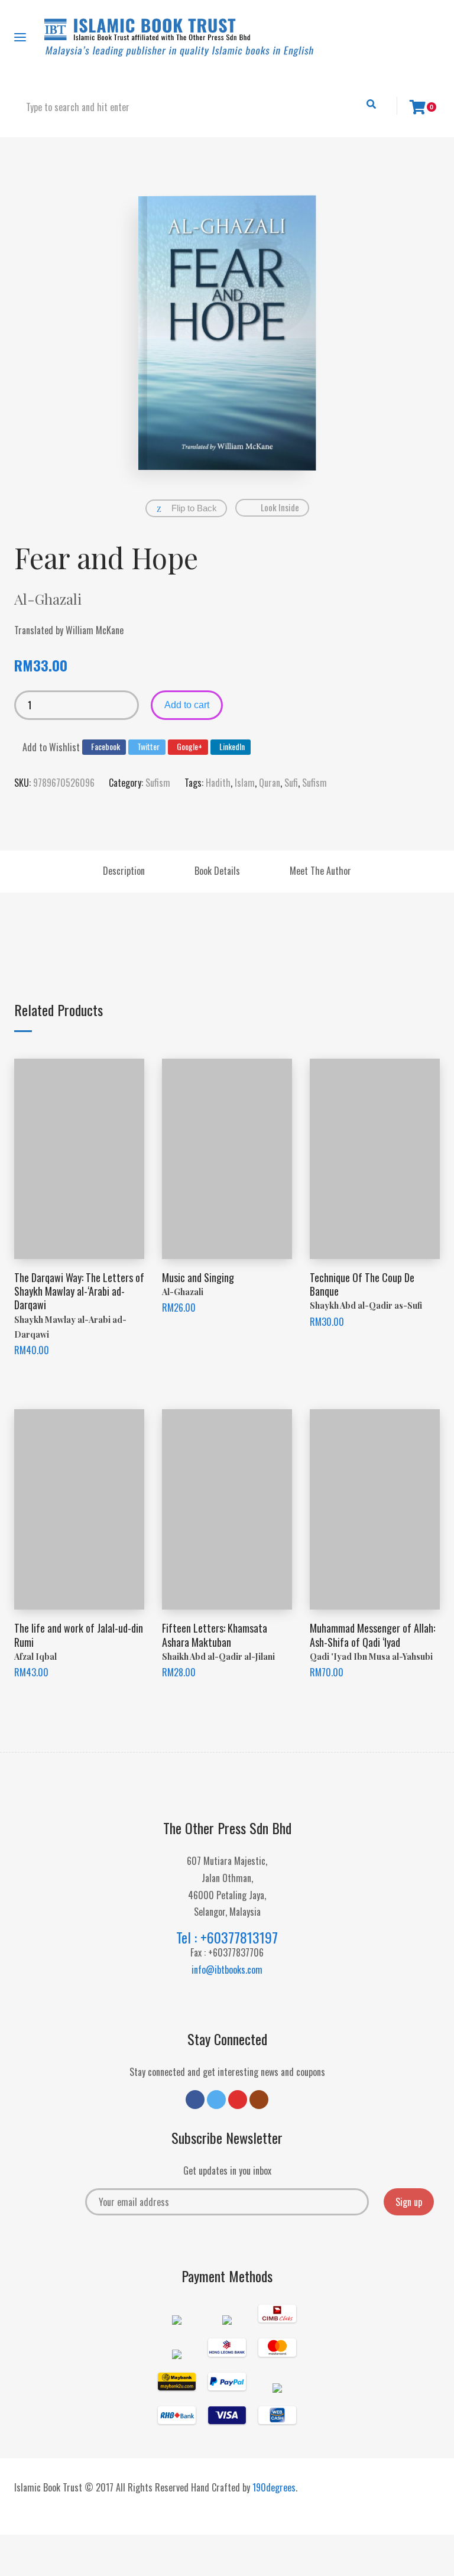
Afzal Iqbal (35, 1657)
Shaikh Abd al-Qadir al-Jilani (218, 1657)
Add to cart (187, 705)
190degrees (274, 2487)
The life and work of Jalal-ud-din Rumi (79, 1635)
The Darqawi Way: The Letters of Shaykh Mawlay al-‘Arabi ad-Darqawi (79, 1291)
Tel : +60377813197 (227, 1937)
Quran (270, 783)
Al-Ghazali (48, 599)
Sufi (291, 783)
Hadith (218, 783)
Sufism (158, 783)
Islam (245, 783)
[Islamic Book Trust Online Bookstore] (179, 38)
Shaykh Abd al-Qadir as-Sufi (366, 1305)
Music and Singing (198, 1277)
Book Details (217, 871)
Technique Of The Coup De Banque (362, 1284)
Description (124, 871)
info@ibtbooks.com (227, 1970)
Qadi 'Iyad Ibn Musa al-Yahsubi (371, 1657)
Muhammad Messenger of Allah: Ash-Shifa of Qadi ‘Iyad (372, 1635)
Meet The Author (320, 871)
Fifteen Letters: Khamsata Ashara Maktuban (215, 1635)
